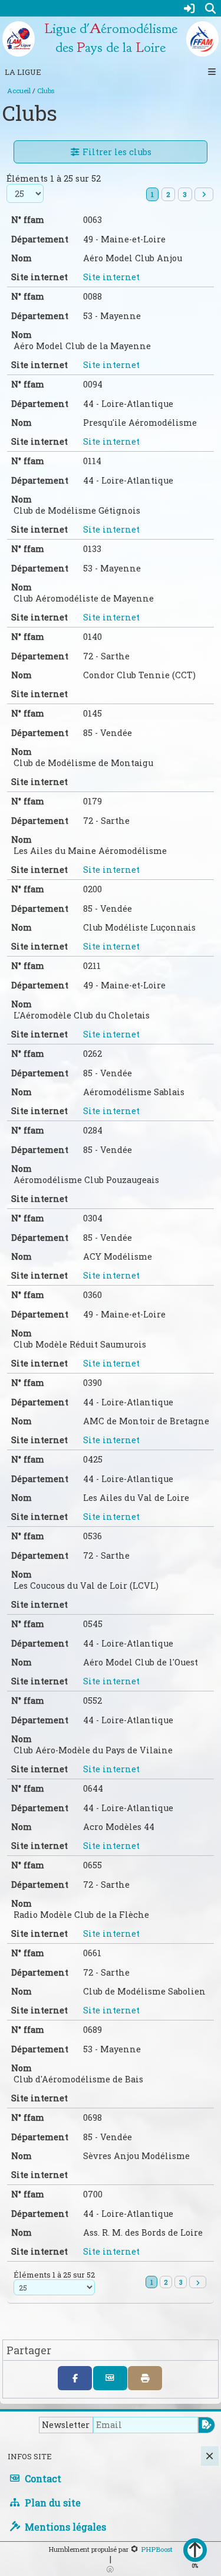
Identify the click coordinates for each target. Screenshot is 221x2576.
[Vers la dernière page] (204, 194)
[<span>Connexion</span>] (189, 8)
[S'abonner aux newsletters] (207, 2425)
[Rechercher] (210, 8)
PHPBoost (157, 2549)
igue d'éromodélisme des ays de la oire (111, 38)
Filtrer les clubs (116, 152)
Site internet (111, 277)
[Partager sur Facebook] (75, 2378)
